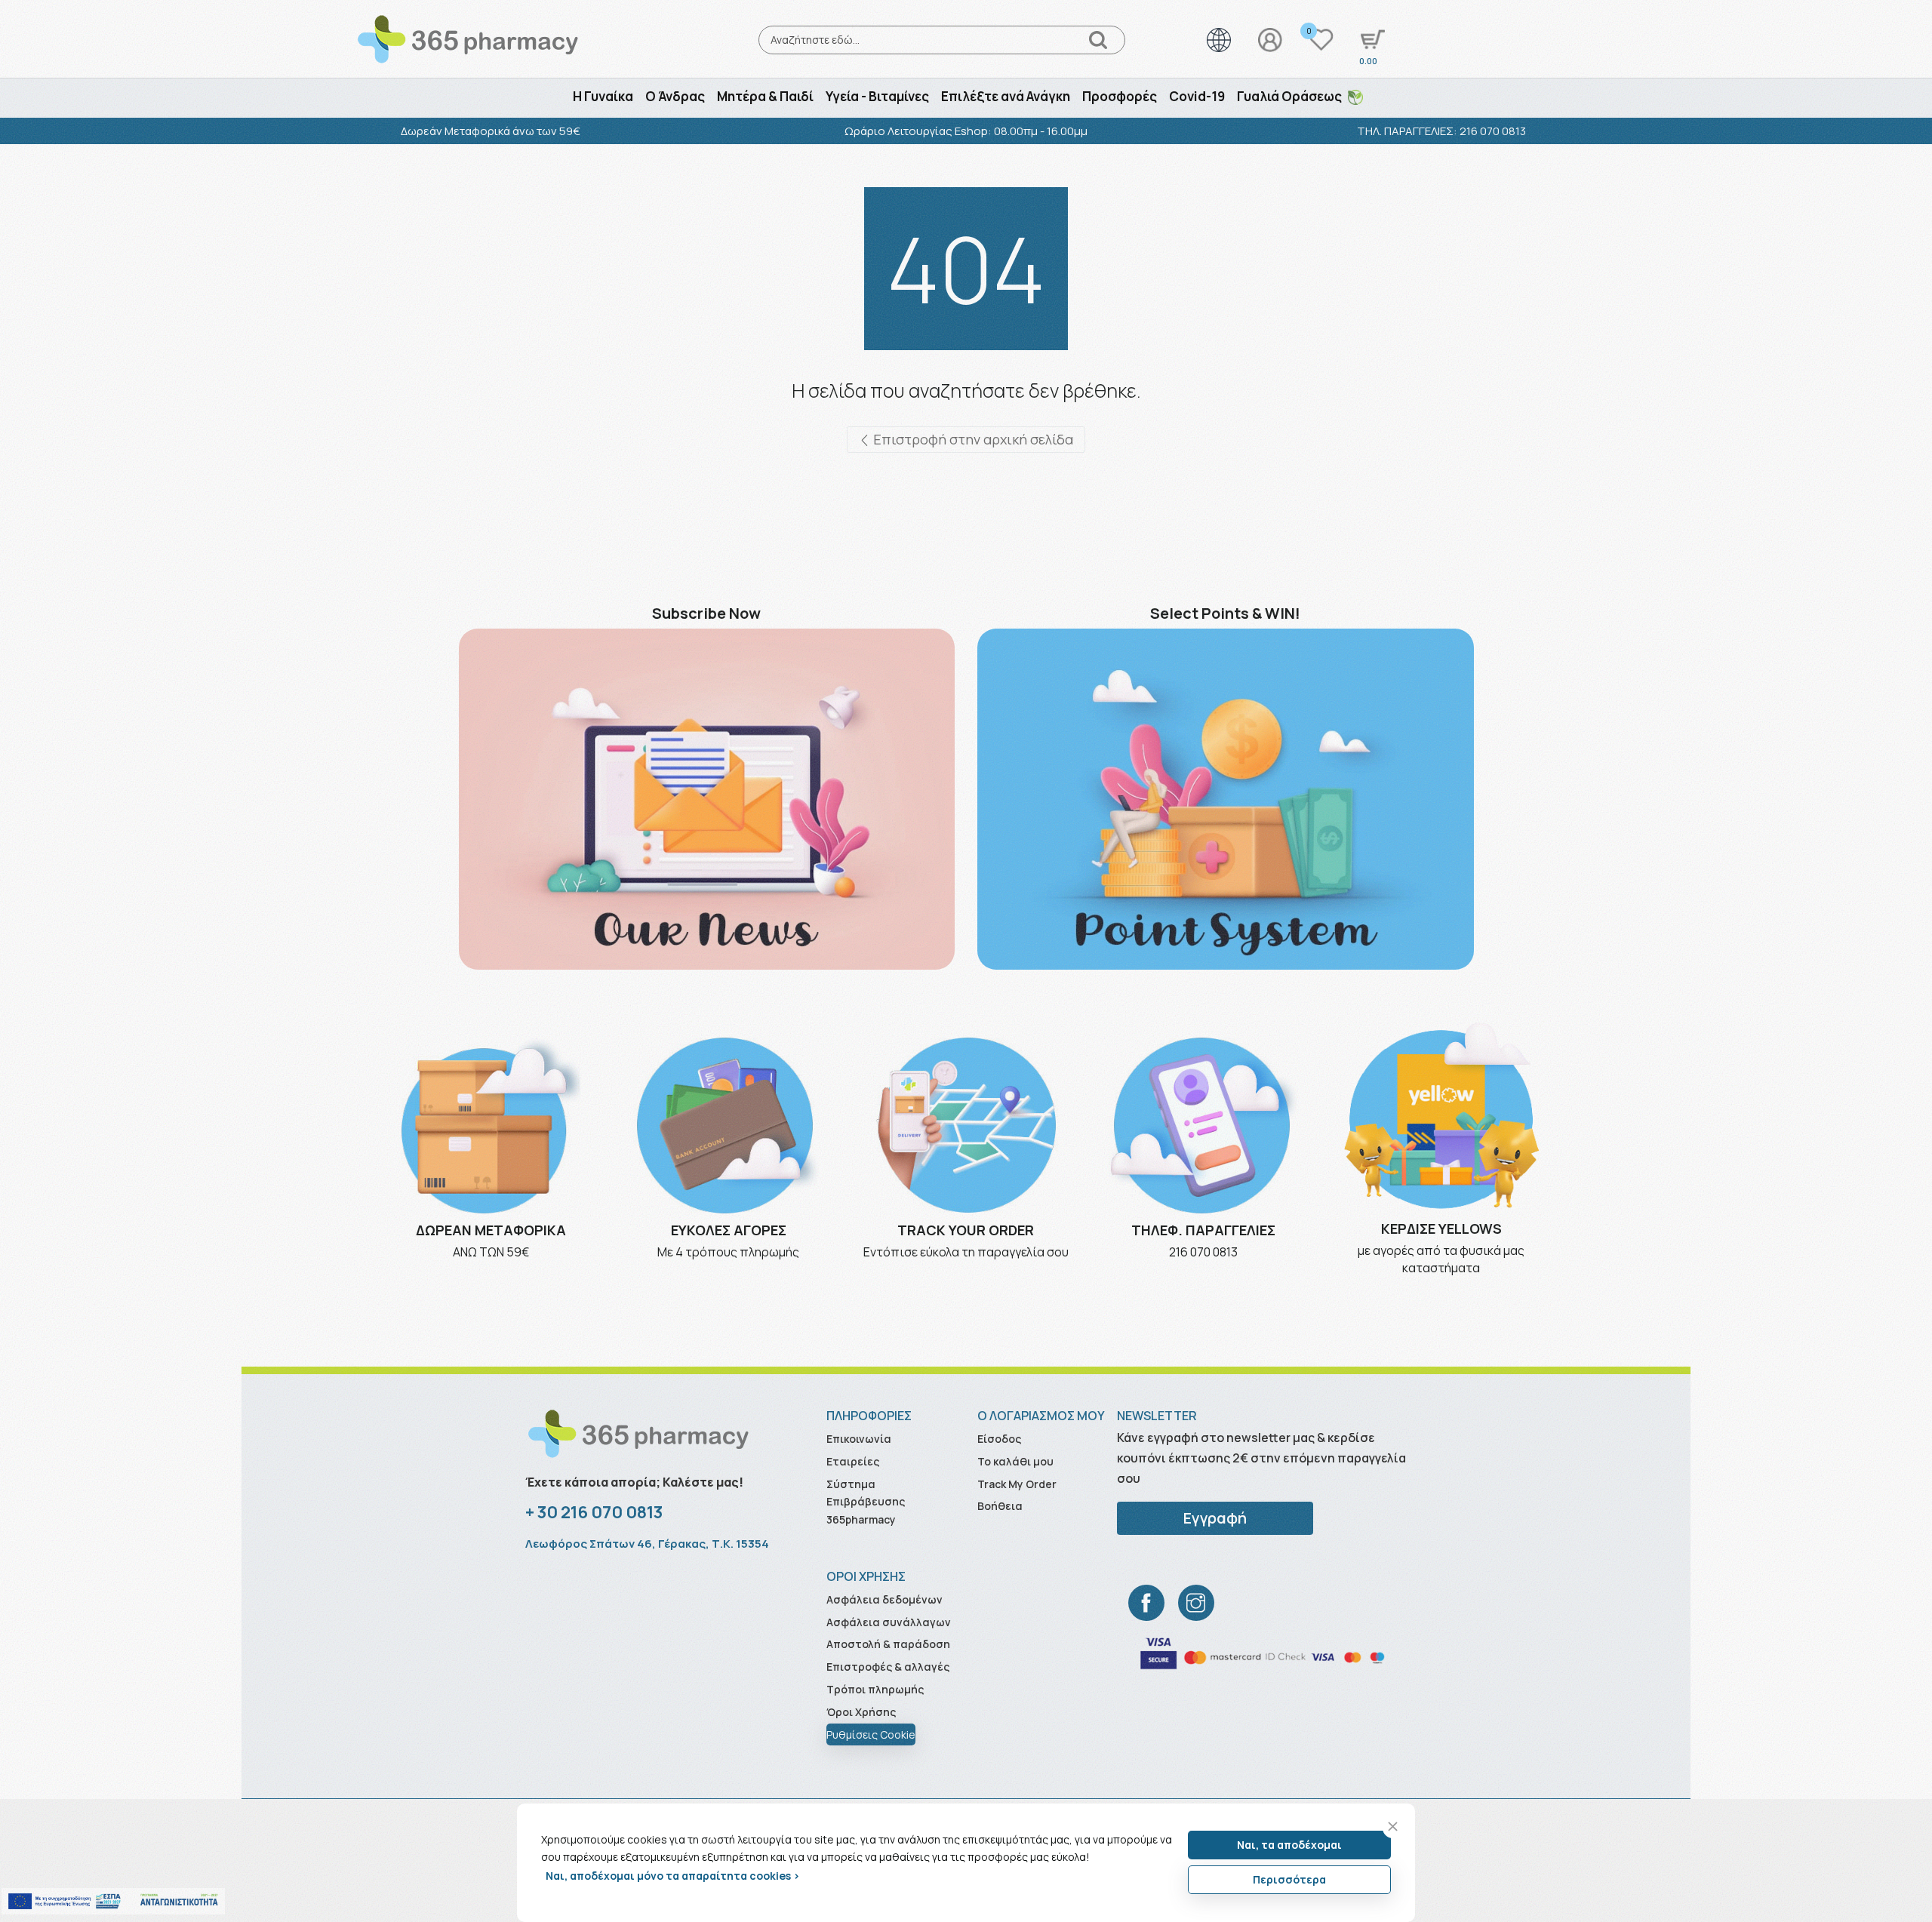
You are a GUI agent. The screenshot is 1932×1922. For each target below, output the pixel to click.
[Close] (1393, 1827)
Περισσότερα (1289, 1879)
